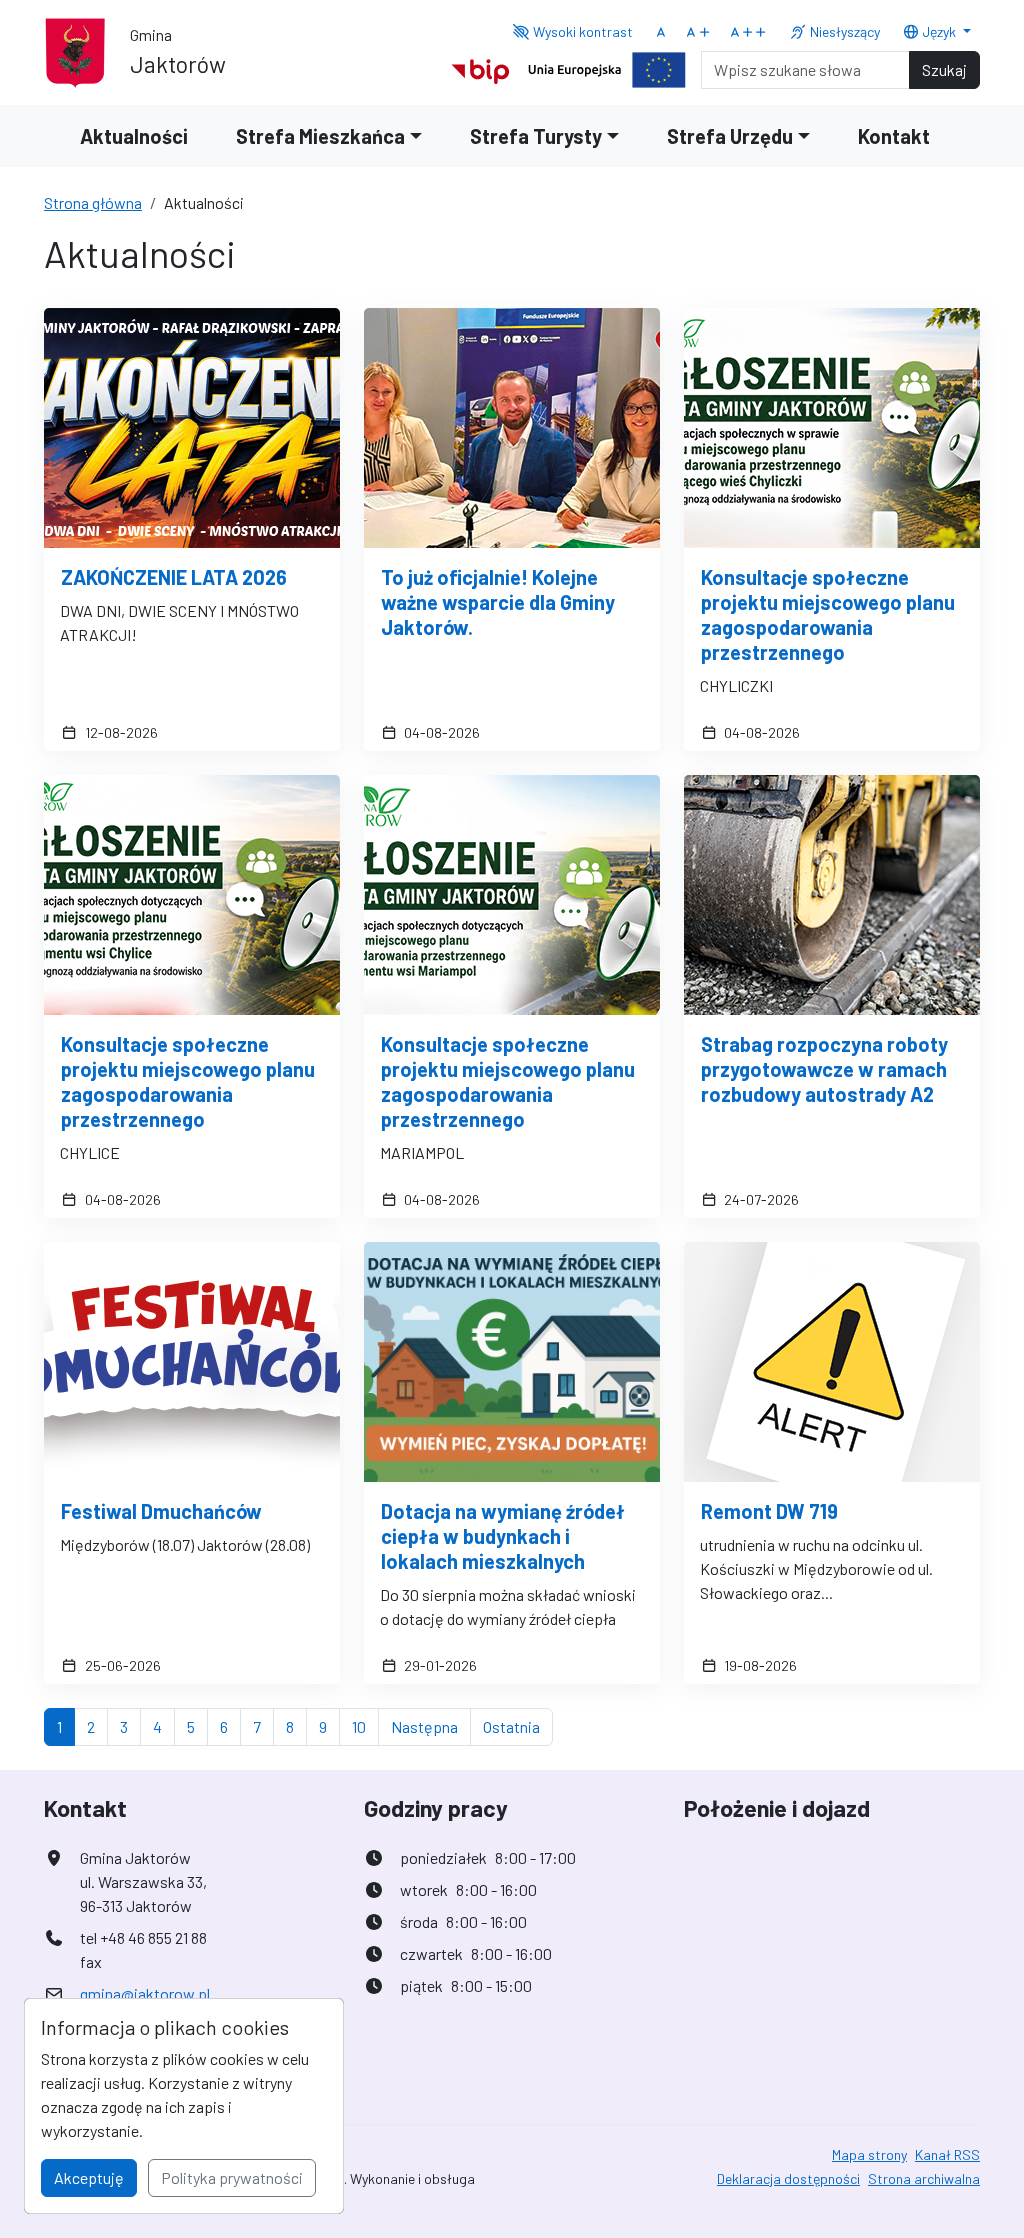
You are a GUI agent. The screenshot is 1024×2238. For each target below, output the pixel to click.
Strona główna (93, 202)
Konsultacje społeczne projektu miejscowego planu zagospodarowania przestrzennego (828, 614)
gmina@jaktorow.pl (145, 1993)
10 (365, 1726)
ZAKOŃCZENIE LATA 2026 (174, 577)
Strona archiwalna (924, 2178)
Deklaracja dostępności (788, 2178)
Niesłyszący (843, 31)
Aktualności (134, 136)
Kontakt (894, 136)
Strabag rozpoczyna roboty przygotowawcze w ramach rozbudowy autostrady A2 (824, 1069)
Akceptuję (89, 2177)
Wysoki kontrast (581, 31)
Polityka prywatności (232, 2177)
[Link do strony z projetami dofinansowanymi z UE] (607, 67)
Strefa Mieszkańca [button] (320, 136)
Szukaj (944, 69)
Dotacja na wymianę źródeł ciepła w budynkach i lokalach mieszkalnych (503, 1536)
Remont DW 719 (769, 1511)
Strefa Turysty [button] (536, 136)
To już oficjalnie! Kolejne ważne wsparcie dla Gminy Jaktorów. (498, 602)
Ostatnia (518, 1726)
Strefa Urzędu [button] (730, 136)
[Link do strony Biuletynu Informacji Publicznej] (480, 67)
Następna (431, 1726)
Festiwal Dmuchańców (161, 1511)
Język (939, 31)
